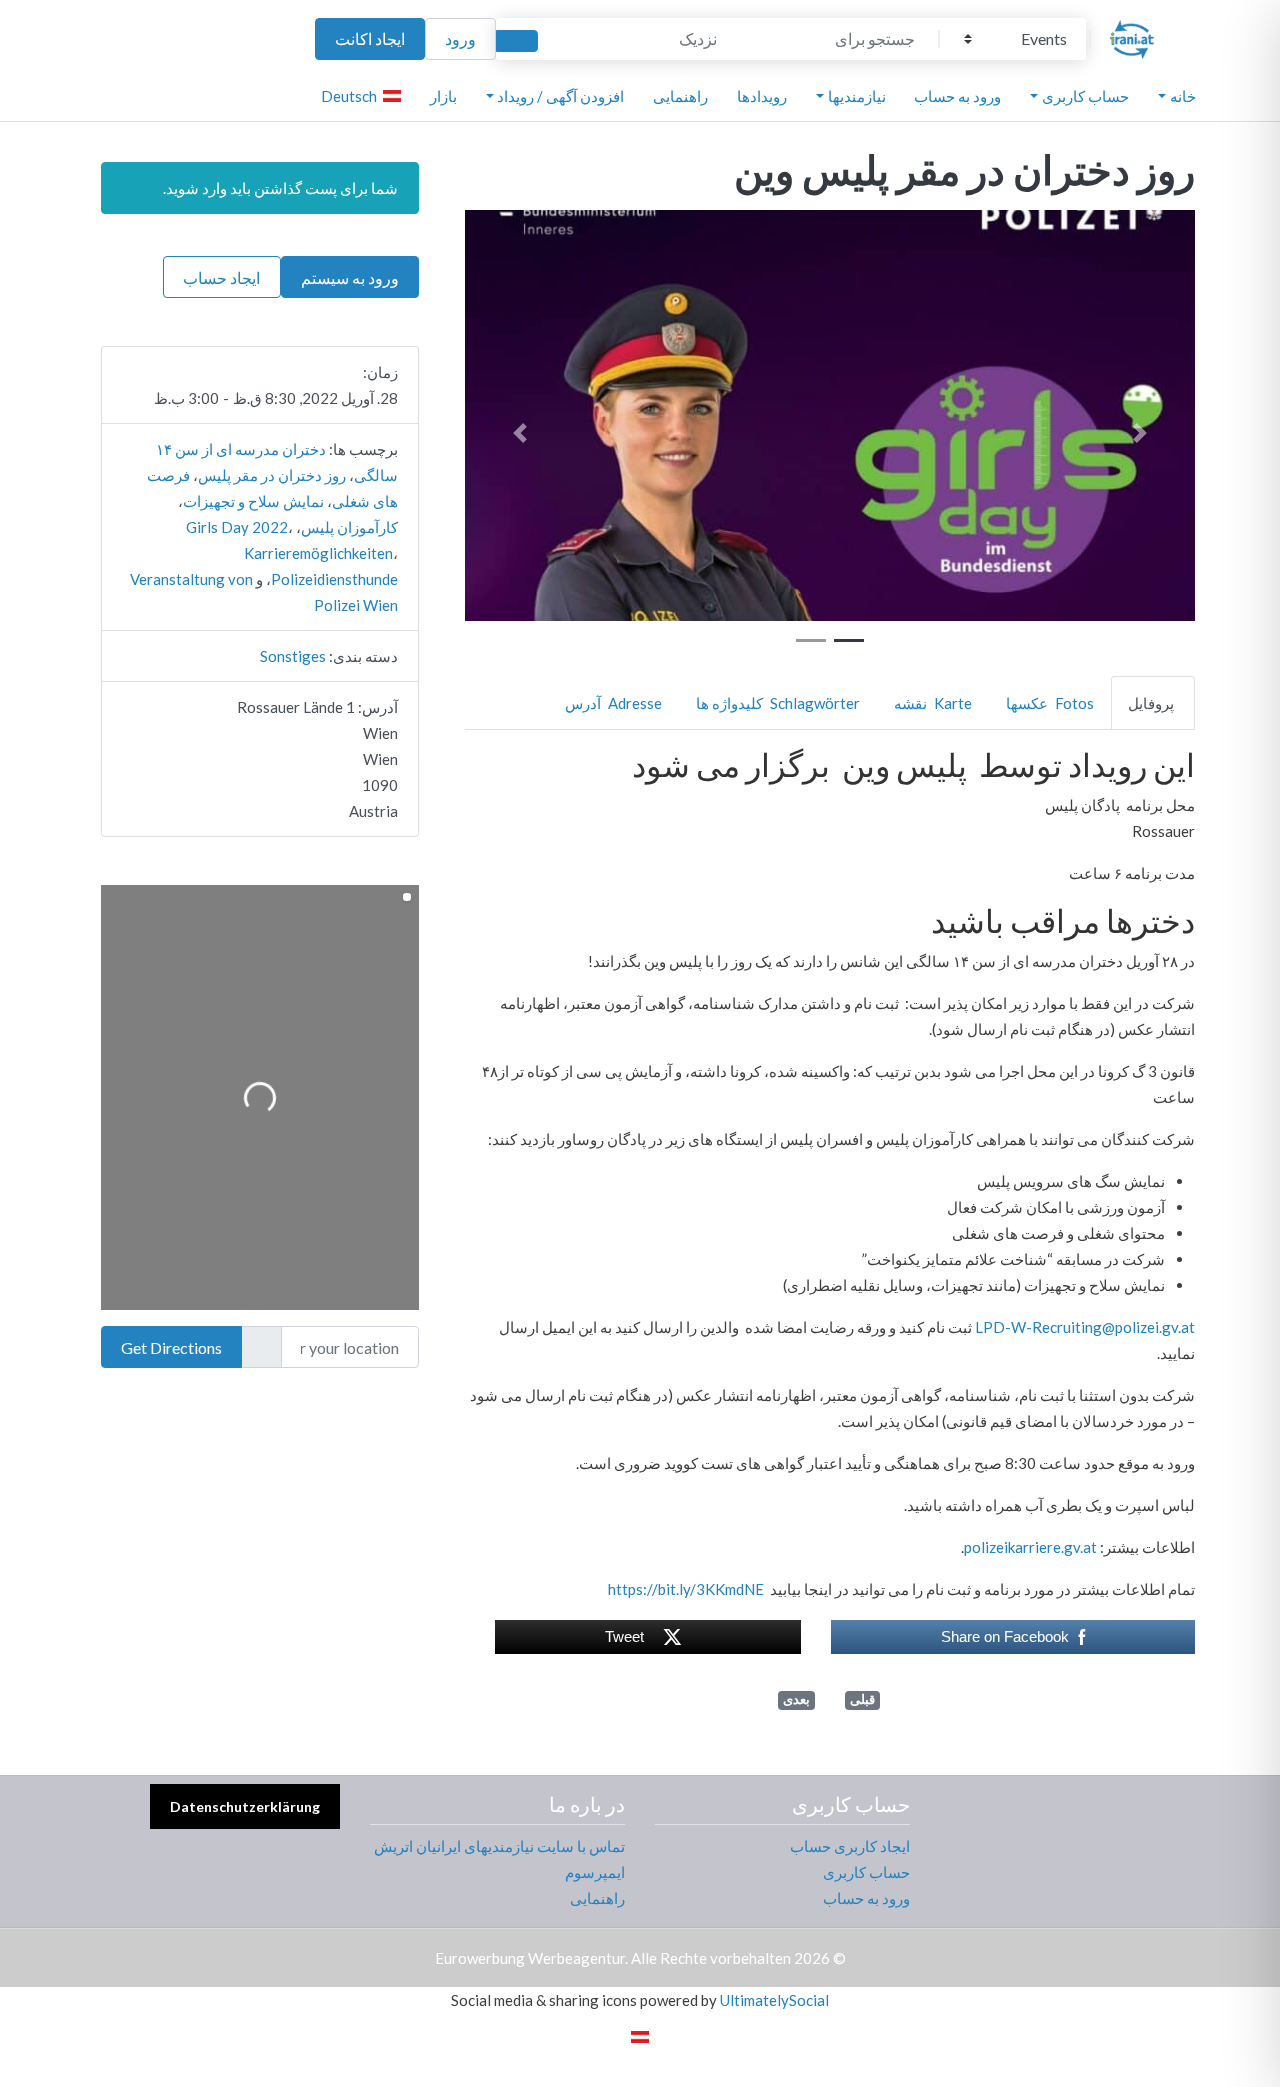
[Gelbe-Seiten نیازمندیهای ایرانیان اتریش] (1132, 36)
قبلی (862, 1699)
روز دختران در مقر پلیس (272, 475)
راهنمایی (680, 96)
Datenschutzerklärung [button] (245, 1806)
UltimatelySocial (774, 2000)
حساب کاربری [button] (1085, 96)
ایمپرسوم (595, 1872)
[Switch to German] (640, 2035)
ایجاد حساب (221, 277)
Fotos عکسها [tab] (1050, 703)
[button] (1141, 433)
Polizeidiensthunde (334, 579)
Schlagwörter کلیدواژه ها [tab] (778, 703)
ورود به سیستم (350, 277)
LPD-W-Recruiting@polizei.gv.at (1085, 1327)
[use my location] (261, 1347)
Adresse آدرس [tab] (613, 703)
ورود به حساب (957, 96)
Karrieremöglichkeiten (318, 553)
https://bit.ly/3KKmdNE (686, 1589)
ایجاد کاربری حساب (850, 1846)
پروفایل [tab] (1151, 703)
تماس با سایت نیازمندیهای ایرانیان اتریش (499, 1846)
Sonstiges (293, 656)
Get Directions (171, 1347)
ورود (460, 38)
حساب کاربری (866, 1872)
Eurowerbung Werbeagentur (530, 1958)
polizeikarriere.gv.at (1030, 1547)
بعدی (796, 1699)
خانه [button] (1183, 96)
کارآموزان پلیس (349, 527)
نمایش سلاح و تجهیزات (253, 501)
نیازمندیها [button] (857, 96)
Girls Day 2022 (237, 527)
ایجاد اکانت (370, 38)
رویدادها (762, 96)
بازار (443, 96)
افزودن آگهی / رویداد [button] (560, 96)
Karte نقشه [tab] (933, 703)
